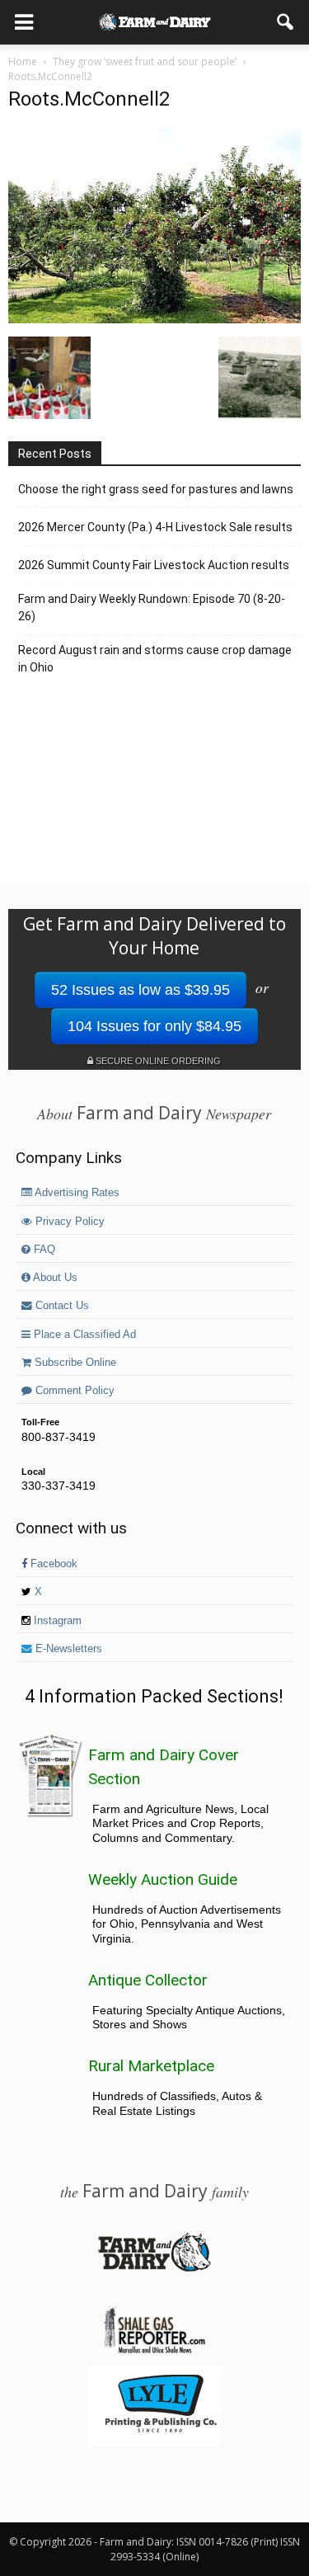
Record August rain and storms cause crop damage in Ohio (155, 659)
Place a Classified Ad (83, 1335)
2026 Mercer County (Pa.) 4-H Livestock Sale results (155, 527)
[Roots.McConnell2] (154, 319)
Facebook (52, 1564)
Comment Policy (73, 1391)
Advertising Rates (76, 1193)
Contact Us (61, 1306)
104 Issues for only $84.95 (154, 1026)
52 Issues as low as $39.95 (140, 990)
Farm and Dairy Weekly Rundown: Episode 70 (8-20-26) (152, 608)
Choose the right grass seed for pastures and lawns (156, 489)
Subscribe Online (74, 1363)
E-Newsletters (67, 1649)
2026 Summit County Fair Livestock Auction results (154, 565)
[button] (286, 22)
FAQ (43, 1250)
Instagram (56, 1621)
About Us (54, 1278)
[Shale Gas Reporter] (154, 2351)
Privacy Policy (68, 1222)
